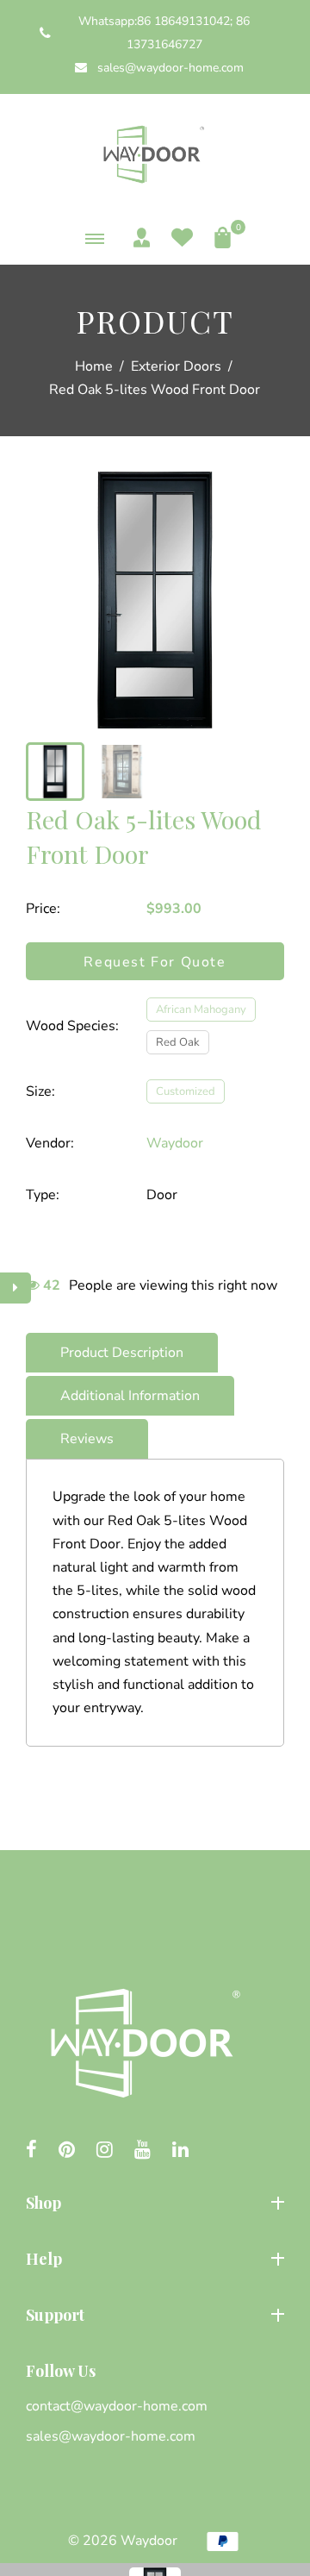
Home (94, 366)
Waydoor (175, 1143)
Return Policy (68, 2468)
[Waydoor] (155, 152)
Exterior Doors (176, 366)
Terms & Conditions (87, 2498)
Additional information (130, 1396)
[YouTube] (143, 2151)
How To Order (70, 2379)
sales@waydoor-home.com (169, 68)
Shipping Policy (73, 2439)
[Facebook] (31, 2151)
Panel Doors (64, 2238)
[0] (218, 238)
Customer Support (84, 2410)
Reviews (87, 1439)
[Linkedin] (180, 2151)
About (45, 2294)
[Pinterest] (67, 2151)
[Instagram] (105, 2151)
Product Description (122, 1353)
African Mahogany (201, 1010)
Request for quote (155, 962)
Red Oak (178, 1042)
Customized (186, 1091)
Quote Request (73, 2350)
